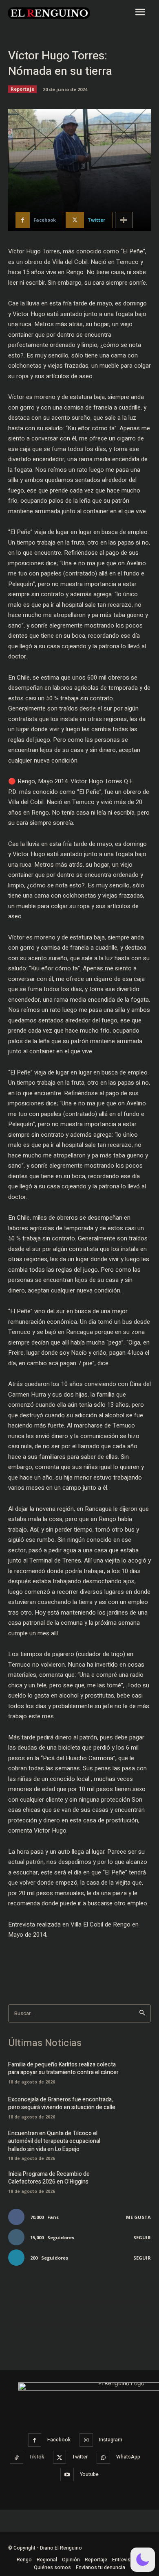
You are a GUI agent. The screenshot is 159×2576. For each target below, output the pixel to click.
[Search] (142, 2013)
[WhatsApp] (103, 2457)
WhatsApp (128, 2457)
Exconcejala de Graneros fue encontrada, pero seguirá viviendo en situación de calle (62, 2104)
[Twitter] (60, 2457)
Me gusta (138, 2217)
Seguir (142, 2237)
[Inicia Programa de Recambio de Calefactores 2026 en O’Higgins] (138, 2181)
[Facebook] (35, 2440)
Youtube (89, 2474)
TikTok (37, 2457)
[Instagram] (86, 2440)
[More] (124, 220)
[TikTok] (17, 2457)
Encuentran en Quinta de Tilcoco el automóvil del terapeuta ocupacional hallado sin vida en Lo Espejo (54, 2141)
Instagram (111, 2440)
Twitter (80, 2457)
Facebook (59, 2440)
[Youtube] (67, 2475)
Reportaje (22, 89)
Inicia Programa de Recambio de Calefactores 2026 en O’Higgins (49, 2178)
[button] (79, 1956)
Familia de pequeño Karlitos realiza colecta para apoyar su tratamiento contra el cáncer (63, 2069)
